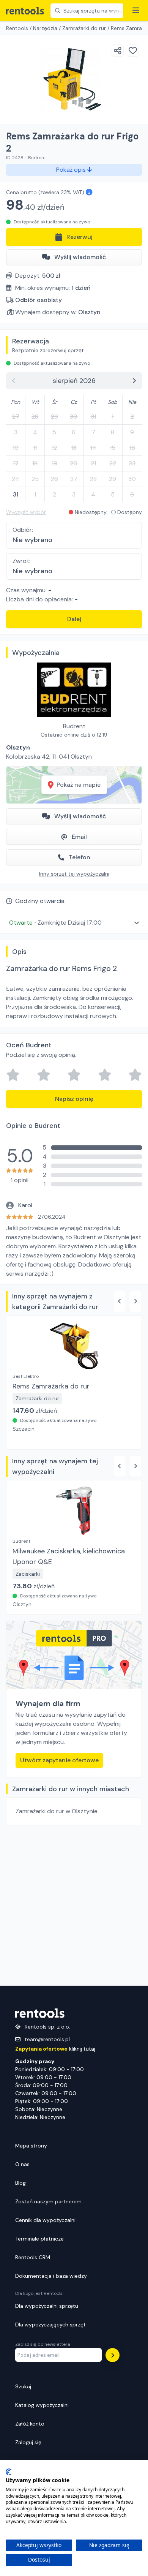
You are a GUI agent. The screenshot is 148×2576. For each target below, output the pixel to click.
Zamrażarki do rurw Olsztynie (57, 1811)
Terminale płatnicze (39, 2239)
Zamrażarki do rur (84, 28)
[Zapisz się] (113, 2355)
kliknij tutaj (55, 2049)
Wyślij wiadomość (80, 257)
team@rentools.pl (47, 2039)
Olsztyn (89, 312)
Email (79, 837)
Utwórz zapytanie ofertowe (59, 1760)
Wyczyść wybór (26, 512)
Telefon (80, 857)
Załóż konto (30, 2424)
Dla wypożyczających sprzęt (50, 2325)
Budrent (74, 726)
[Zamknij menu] (136, 11)
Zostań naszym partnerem (48, 2201)
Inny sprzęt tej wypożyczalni (74, 874)
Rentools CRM (33, 2257)
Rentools (17, 28)
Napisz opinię (74, 1099)
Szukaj (23, 2386)
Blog (20, 2183)
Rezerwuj (80, 237)
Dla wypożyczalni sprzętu (47, 2306)
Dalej (74, 619)
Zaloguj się (28, 2442)
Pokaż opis (72, 170)
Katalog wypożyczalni (42, 2405)
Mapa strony (31, 2146)
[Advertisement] (74, 1906)
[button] (74, 923)
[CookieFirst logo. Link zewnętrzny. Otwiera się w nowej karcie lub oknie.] (9, 2472)
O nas (22, 2164)
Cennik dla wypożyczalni (45, 2220)
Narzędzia (45, 28)
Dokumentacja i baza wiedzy (51, 2276)
